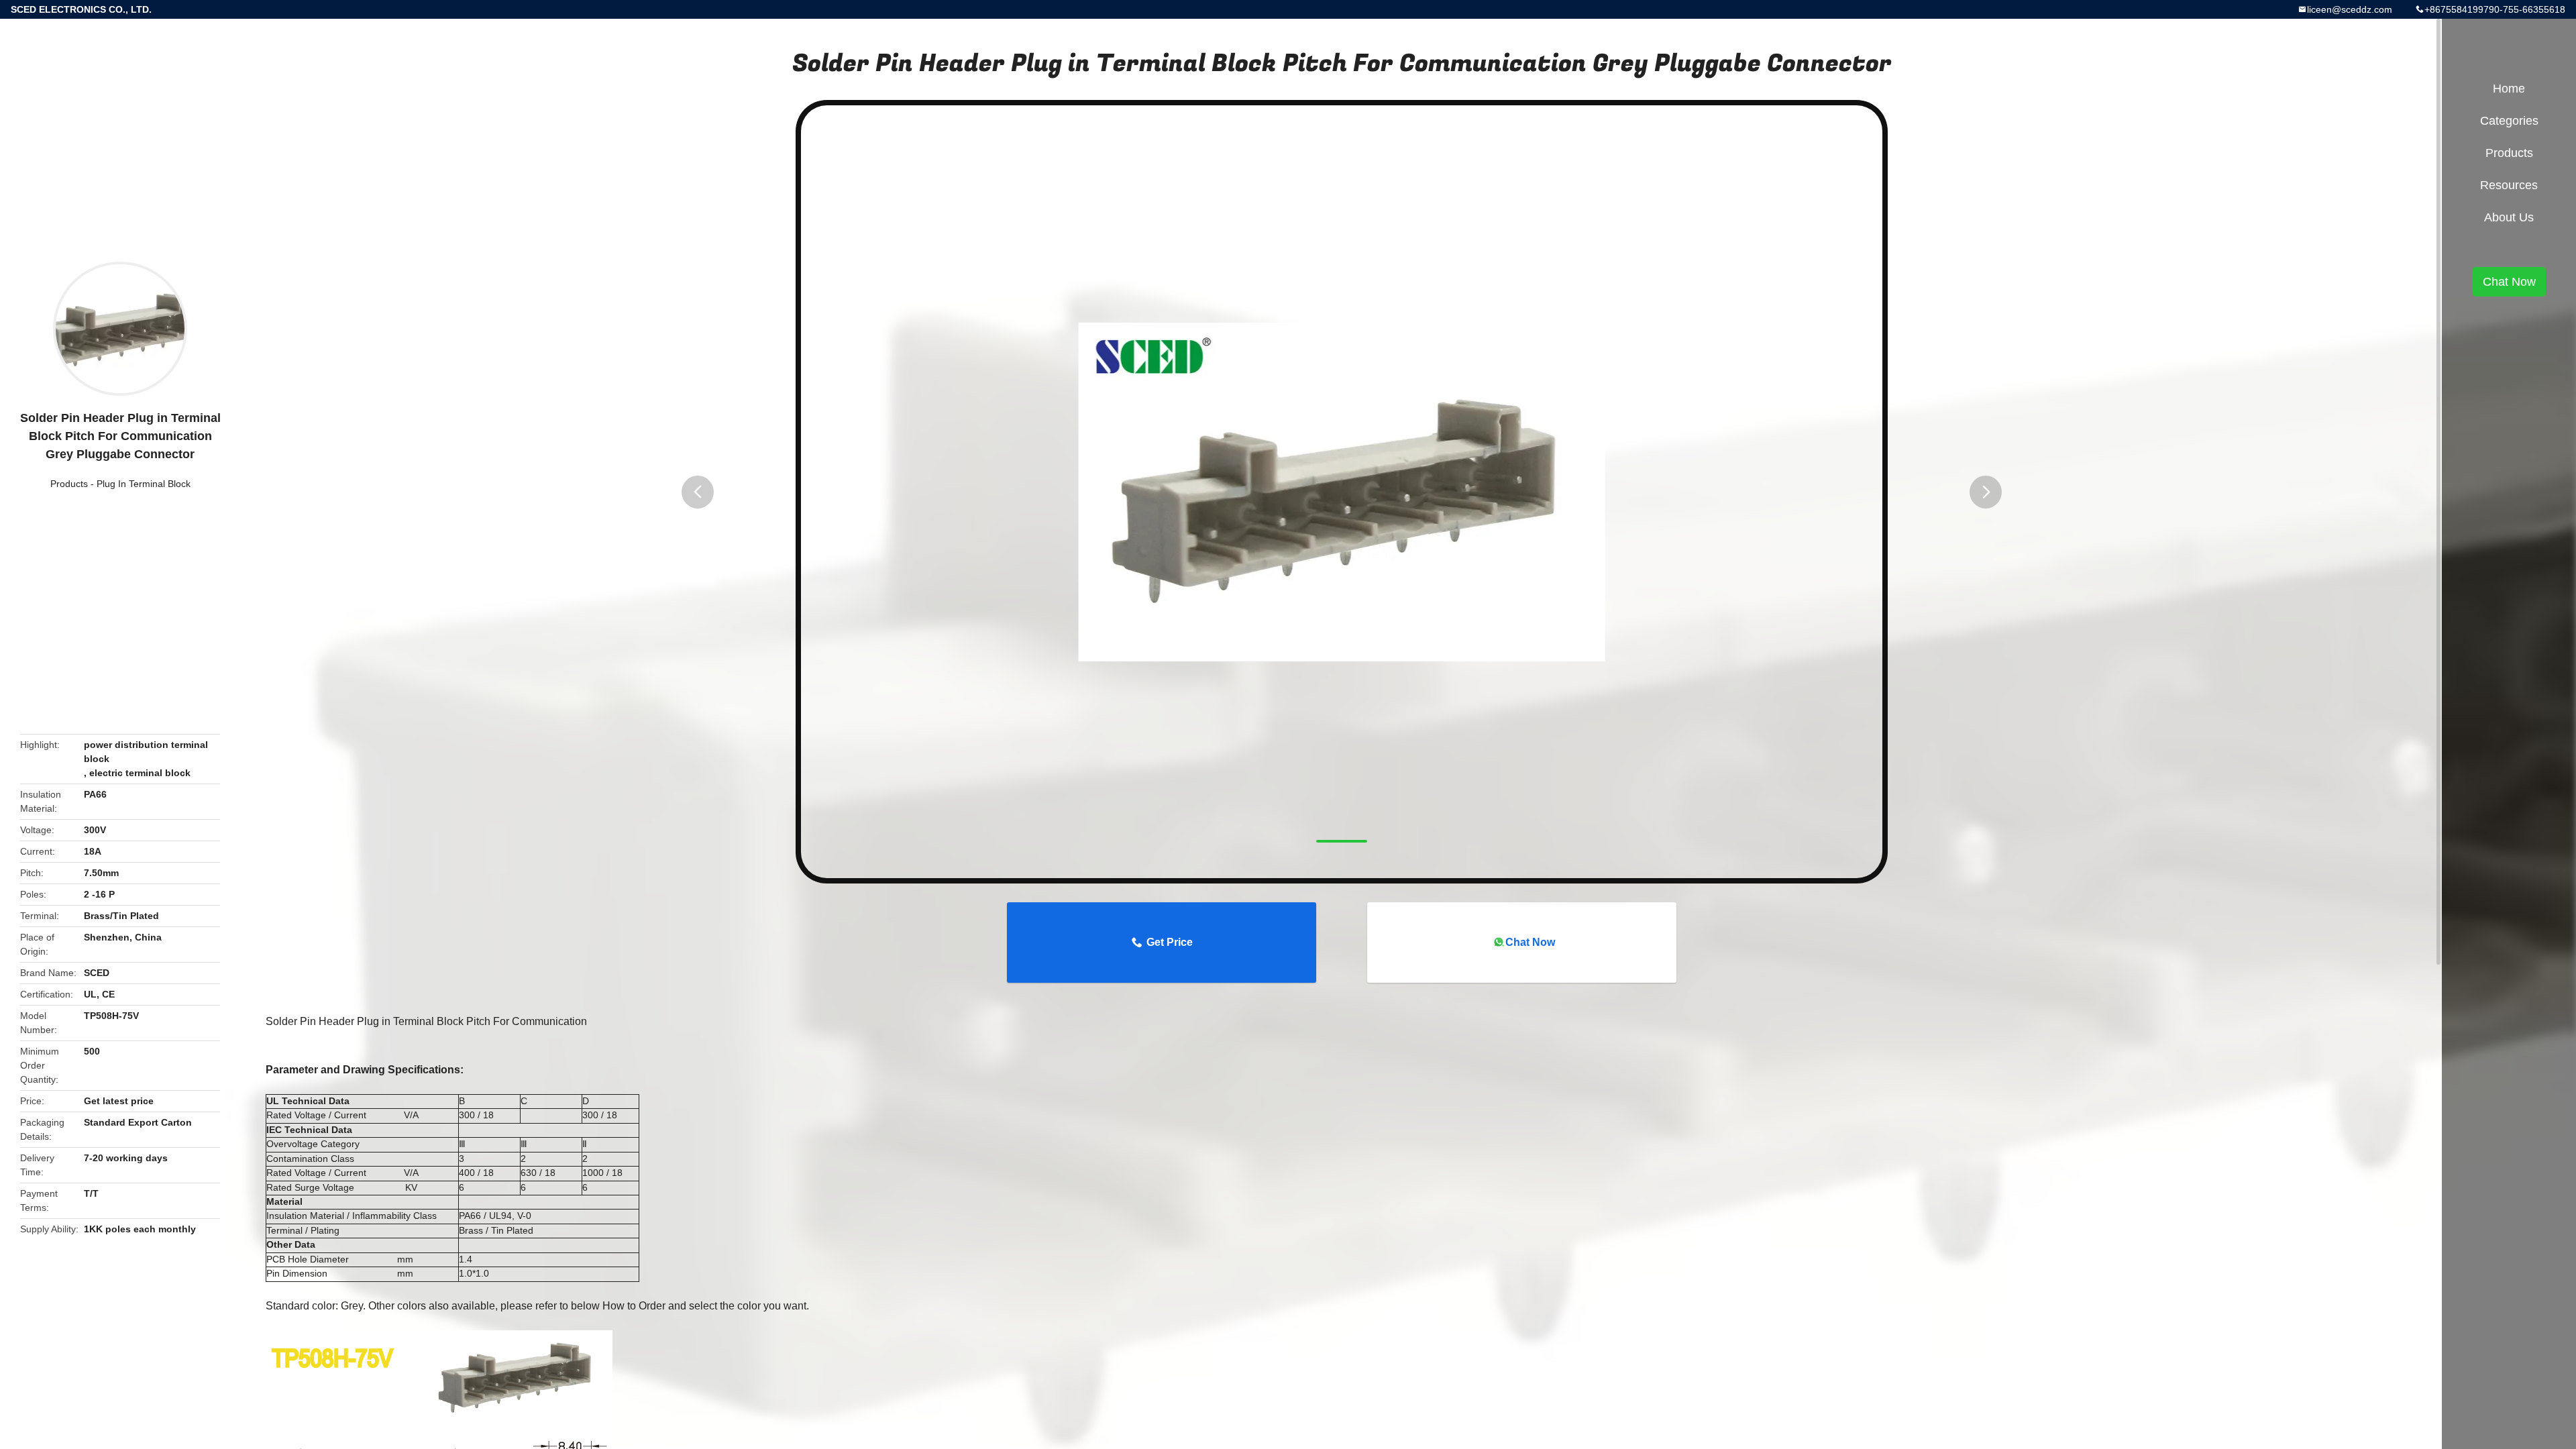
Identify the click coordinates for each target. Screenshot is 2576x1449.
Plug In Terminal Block (144, 484)
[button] (698, 492)
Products (69, 484)
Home (2509, 89)
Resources (2509, 185)
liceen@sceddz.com (2350, 9)
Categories (2509, 121)
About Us (2509, 217)
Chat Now (1530, 942)
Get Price (1170, 942)
